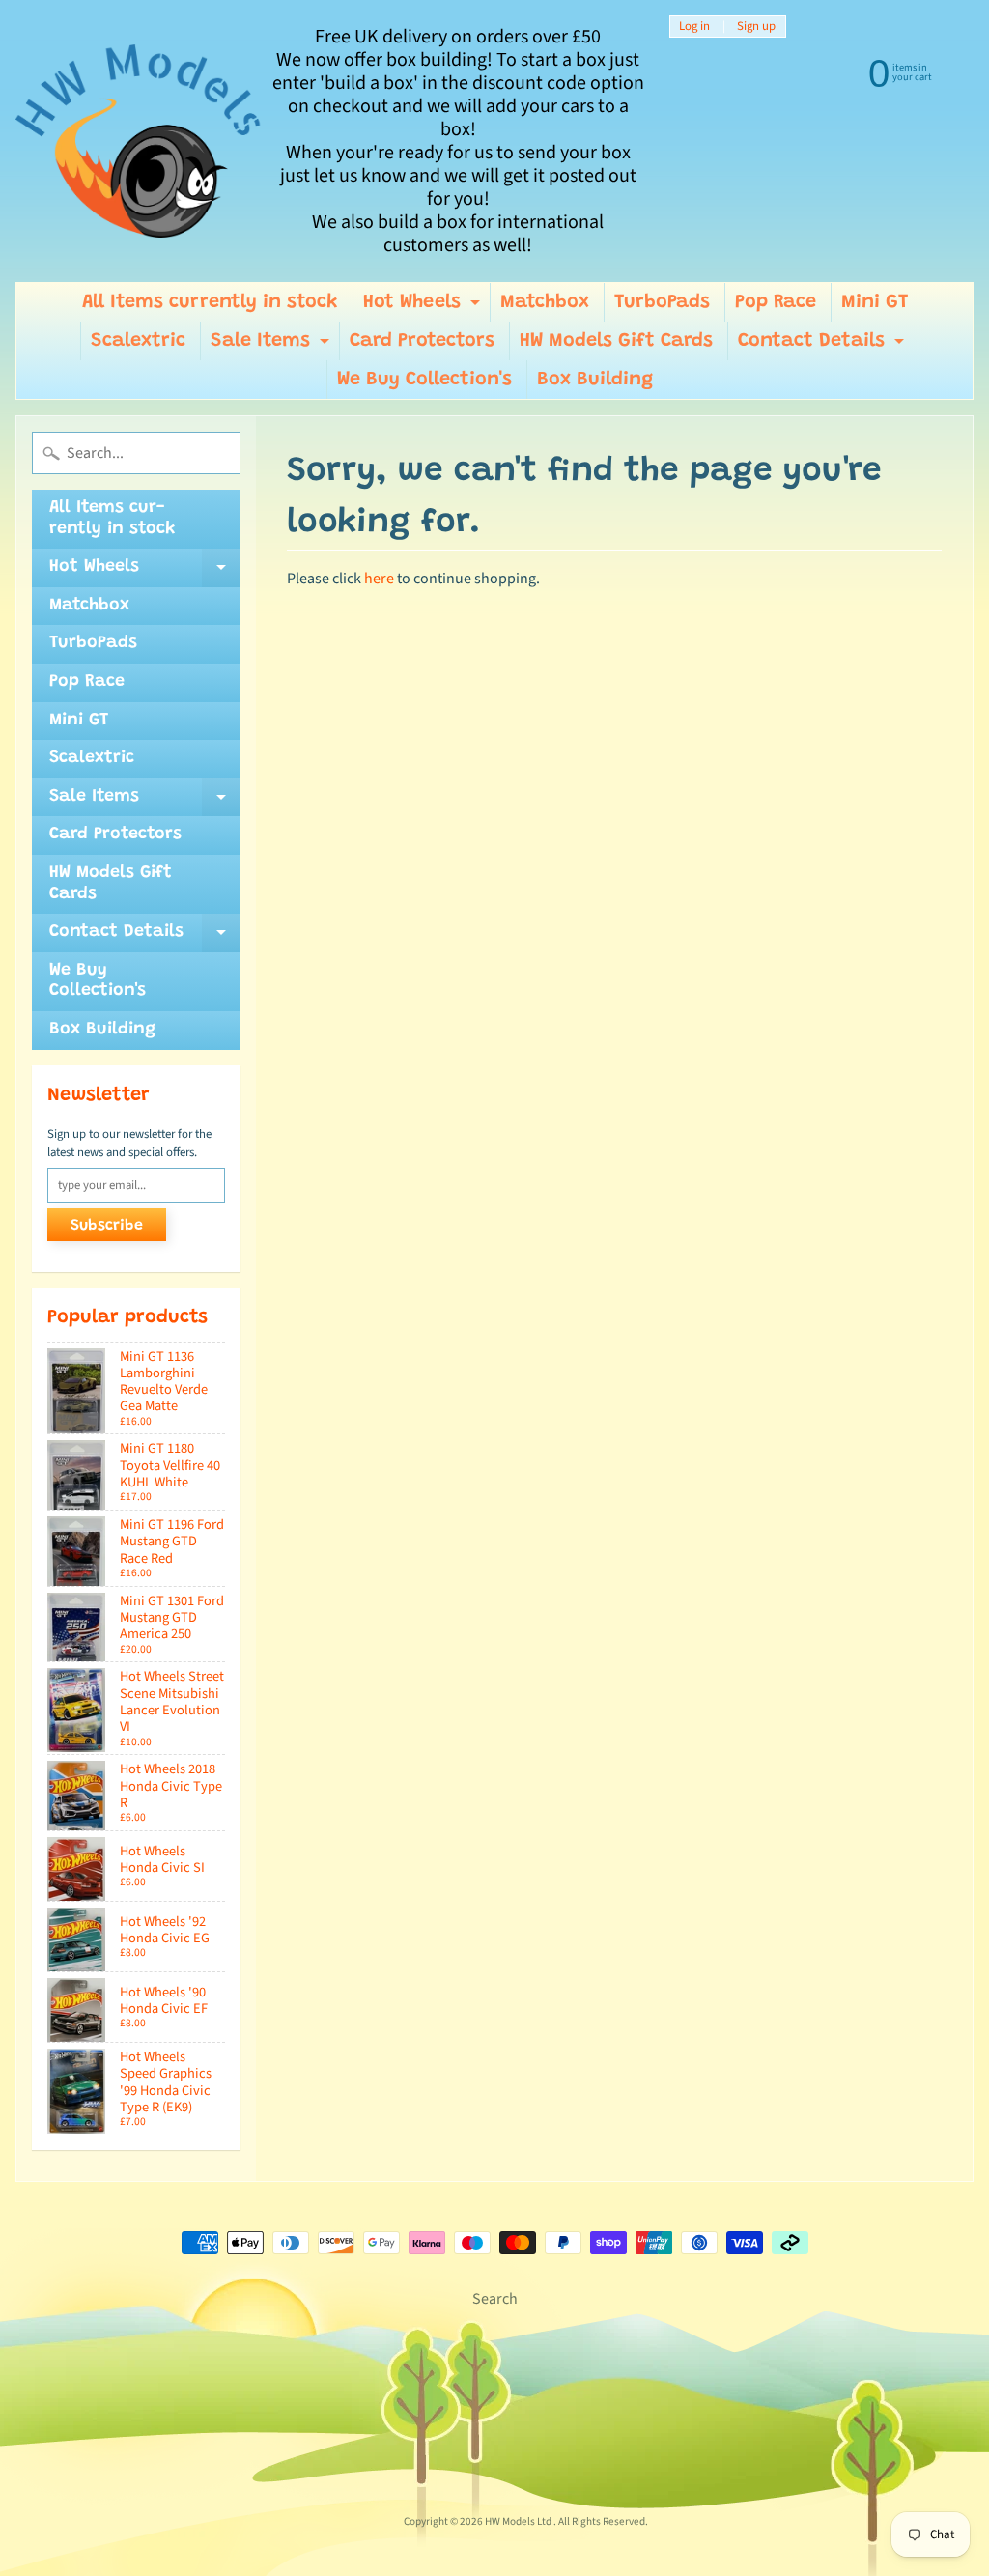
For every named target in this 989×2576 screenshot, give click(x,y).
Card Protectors (422, 341)
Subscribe (107, 1226)
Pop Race (776, 302)
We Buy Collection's (424, 380)
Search (495, 2299)
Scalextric (138, 341)
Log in (694, 27)
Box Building (595, 380)
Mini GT (875, 302)
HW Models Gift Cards (616, 341)
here (379, 579)
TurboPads (662, 302)
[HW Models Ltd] (139, 141)
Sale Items (272, 346)
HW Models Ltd (519, 2521)
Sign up (756, 27)
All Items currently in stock (210, 302)
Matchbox (545, 302)
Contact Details (823, 346)
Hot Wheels (424, 307)
